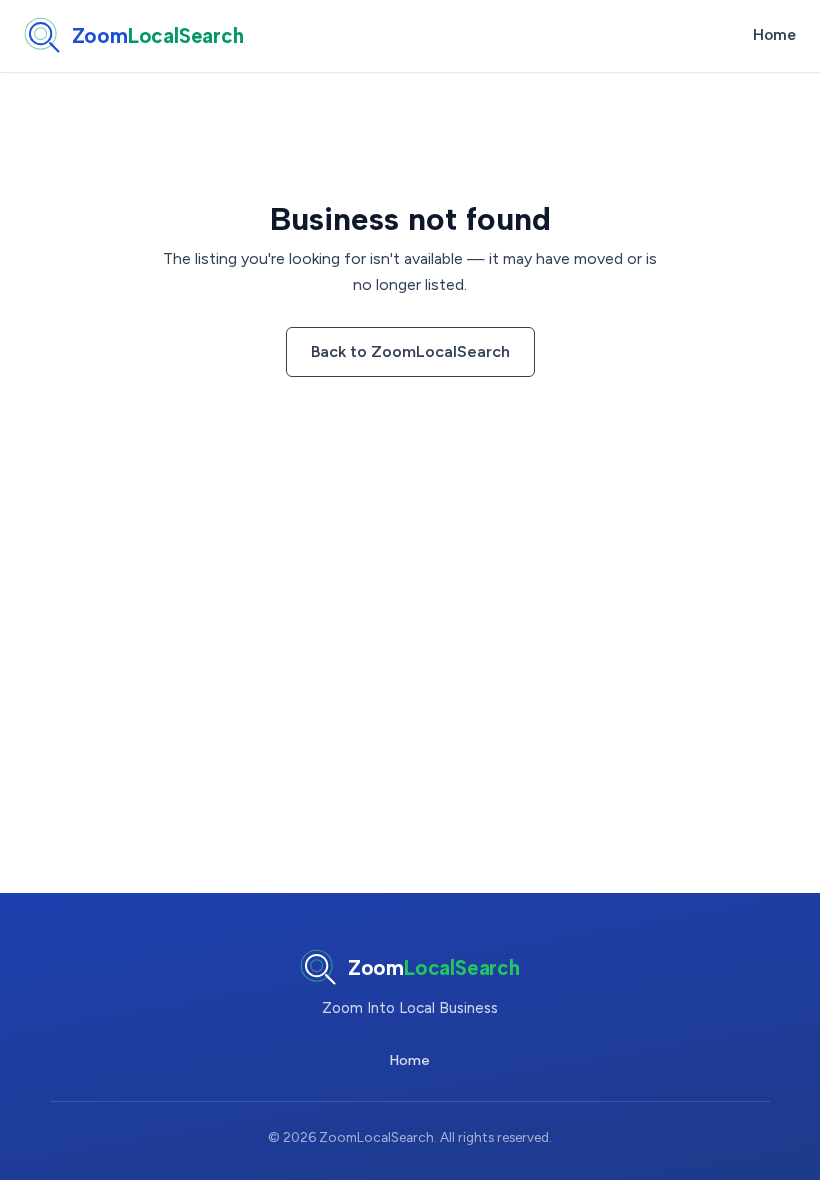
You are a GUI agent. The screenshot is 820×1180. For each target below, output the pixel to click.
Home (774, 35)
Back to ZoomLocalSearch (410, 351)
